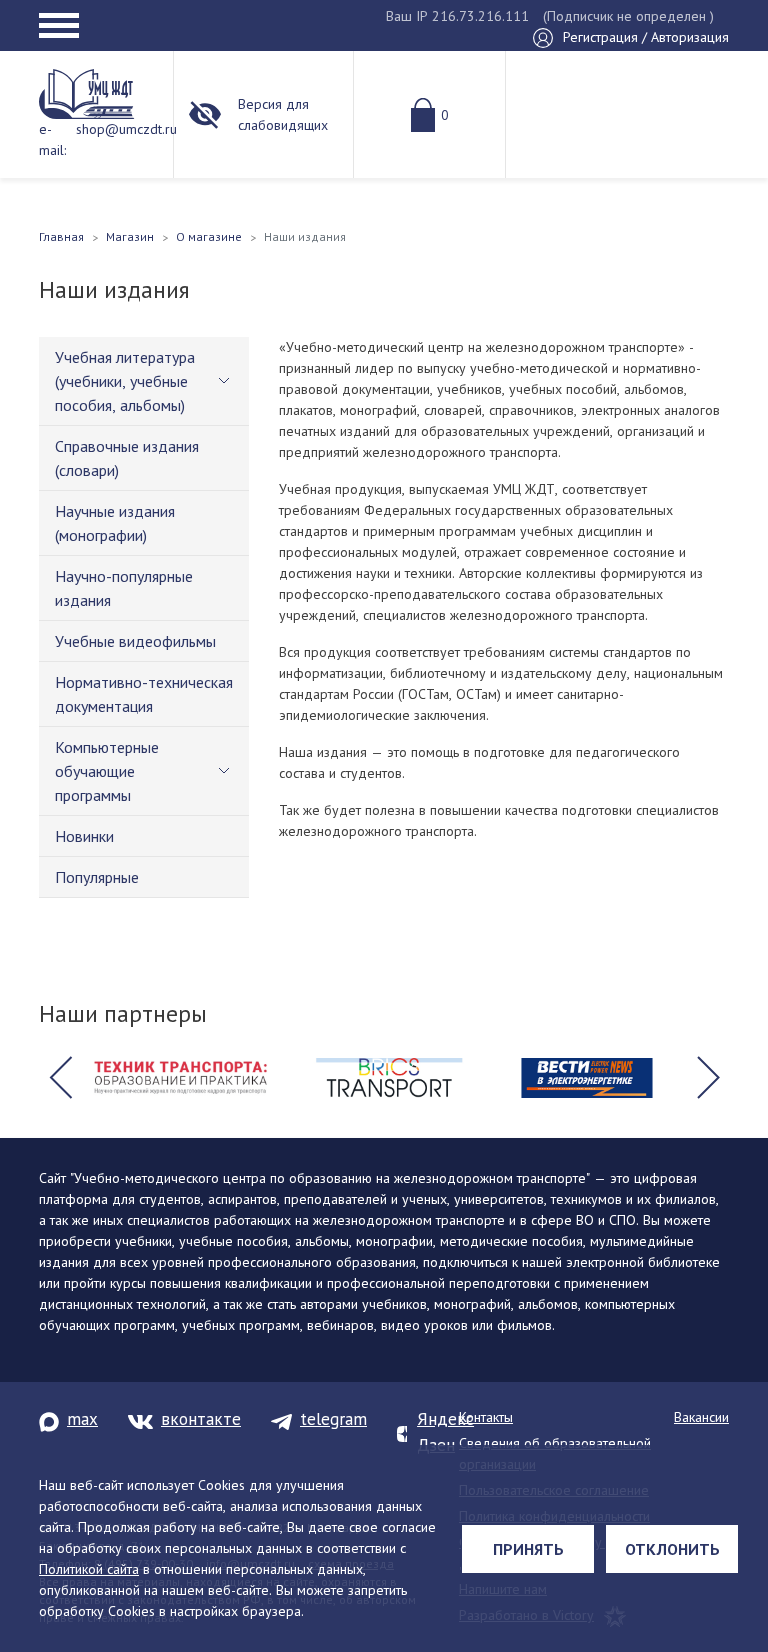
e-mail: (52, 139)
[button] (60, 1078)
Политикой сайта (89, 1569)
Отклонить (672, 1549)
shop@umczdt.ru (126, 129)
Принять (528, 1549)
